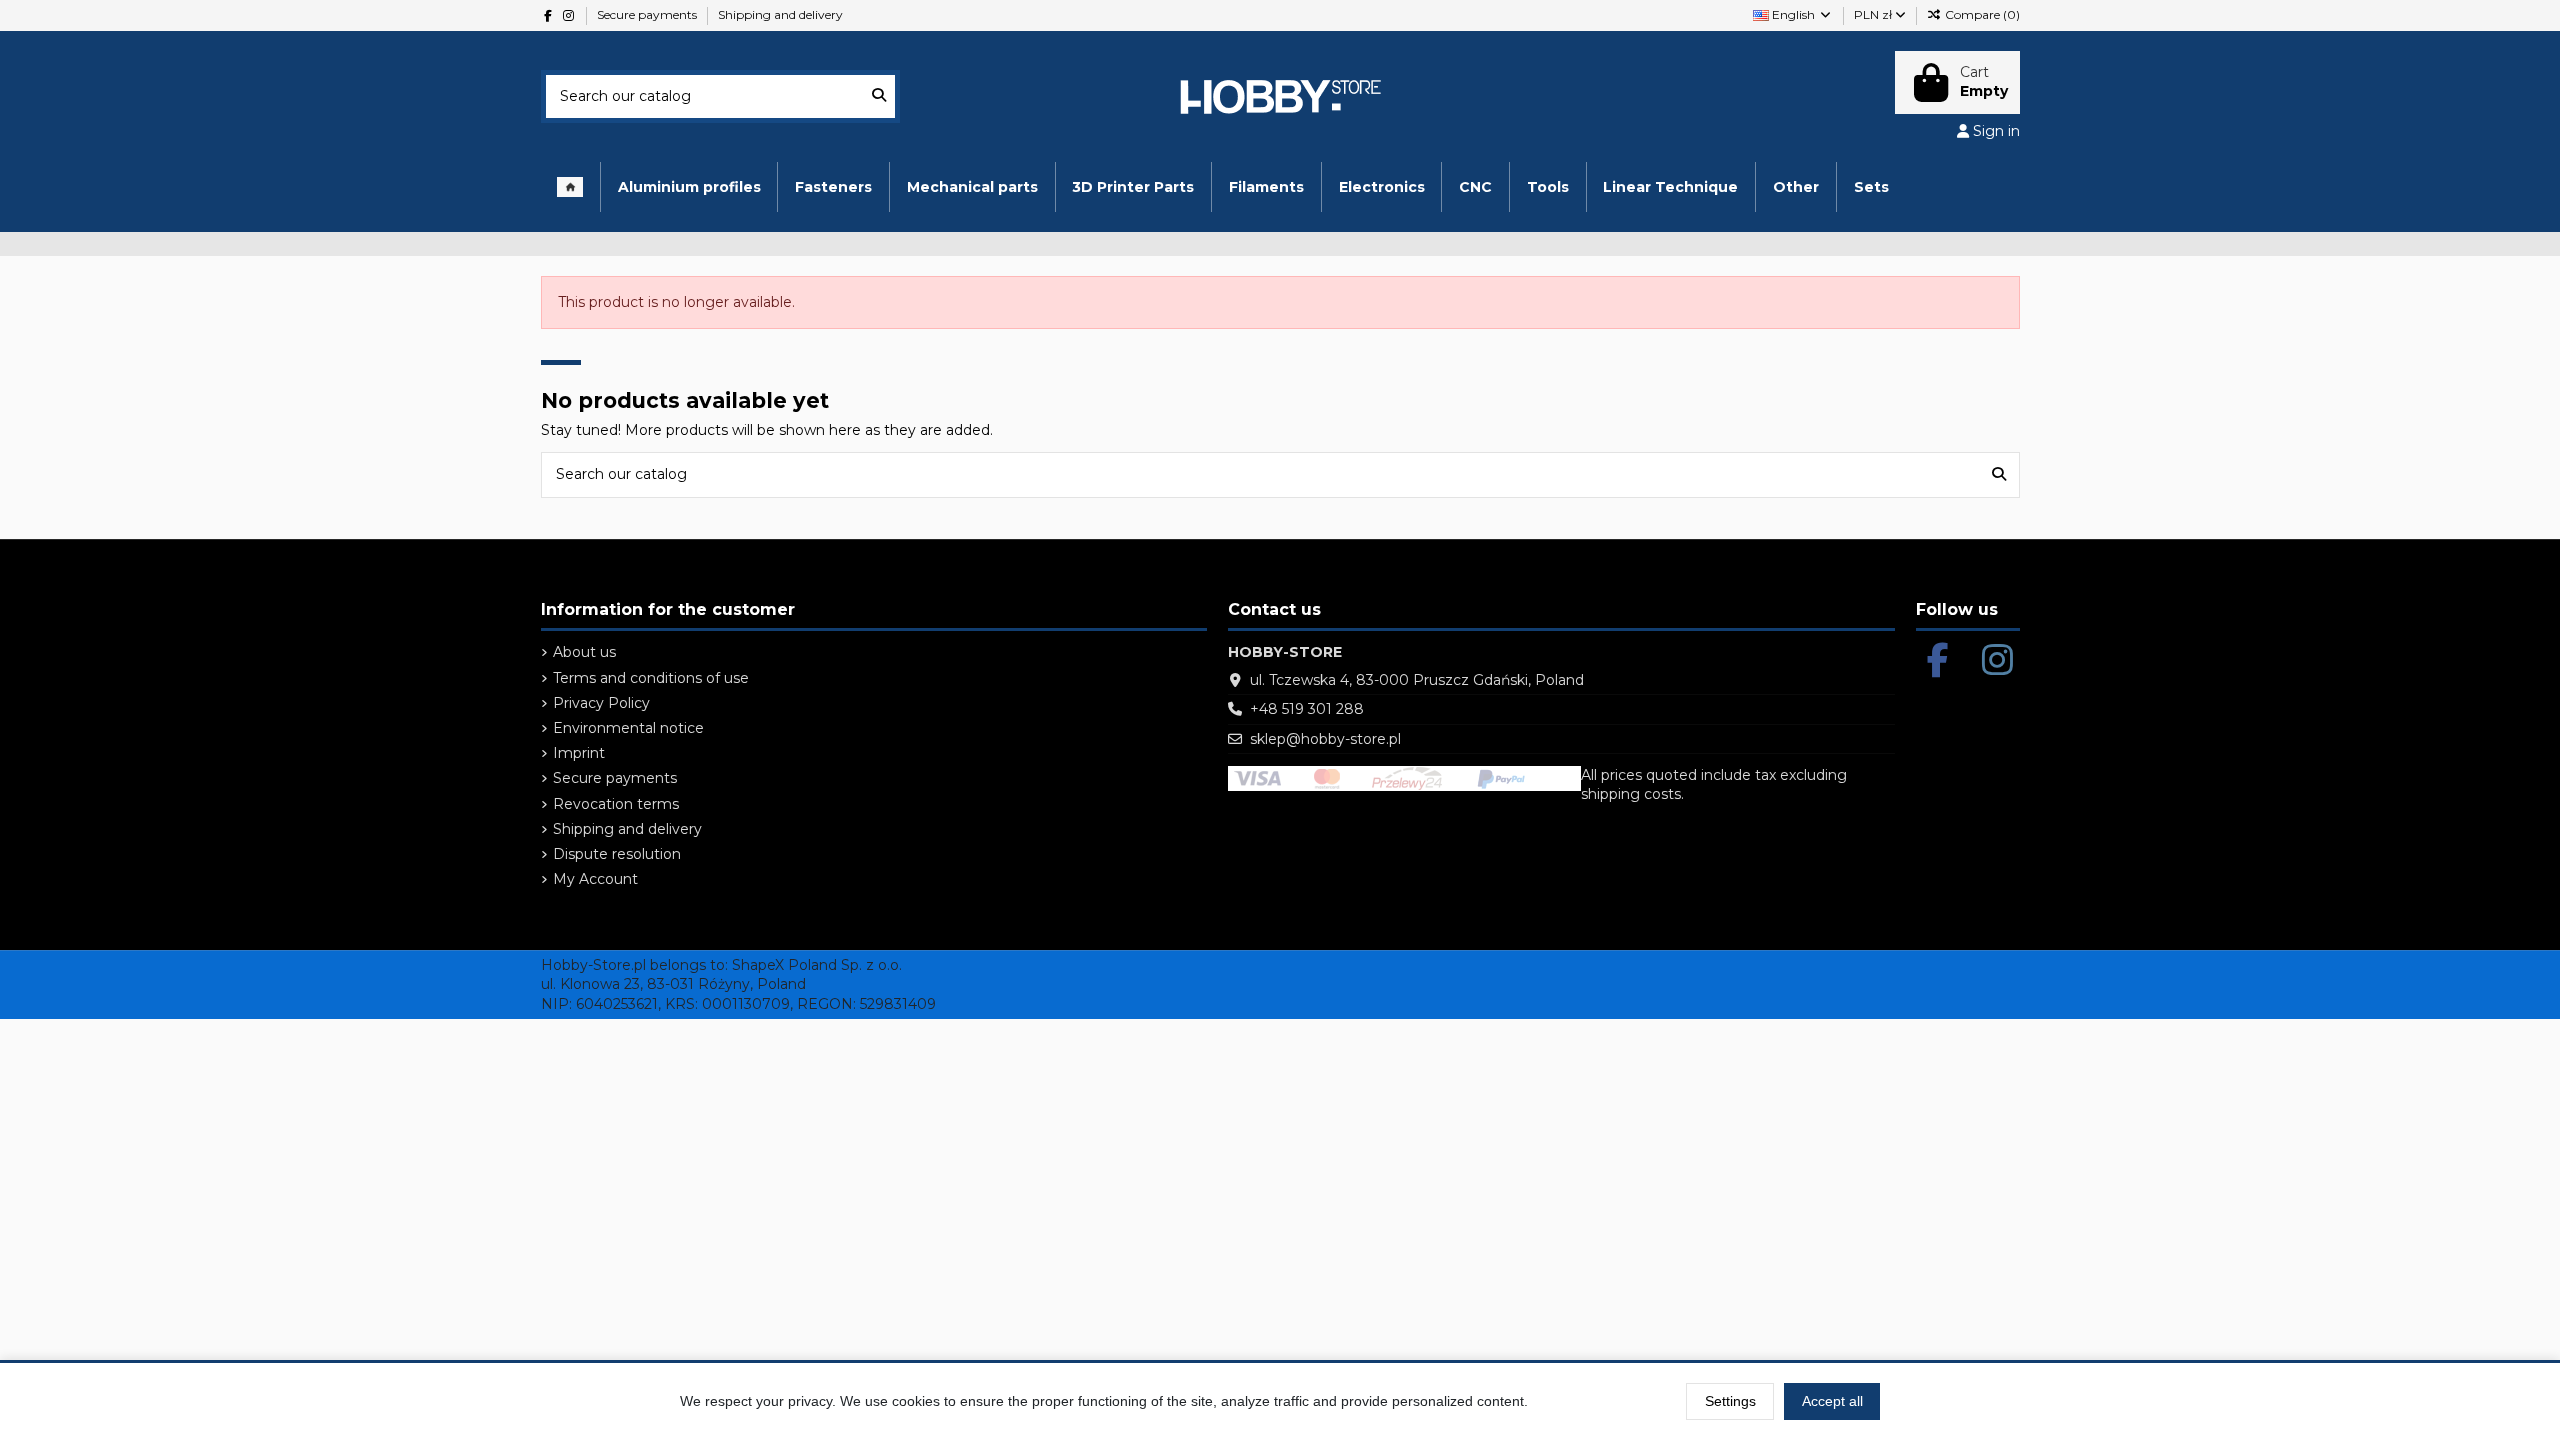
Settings (1730, 1401)
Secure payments (648, 14)
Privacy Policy (601, 703)
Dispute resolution (617, 854)
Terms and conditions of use (651, 678)
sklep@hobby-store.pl (1325, 739)
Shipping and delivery (780, 14)
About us (584, 652)
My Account (595, 879)
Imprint (579, 753)
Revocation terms (616, 804)
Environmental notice (628, 728)
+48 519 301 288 (1307, 709)
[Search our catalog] (879, 96)
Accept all (1832, 1401)
